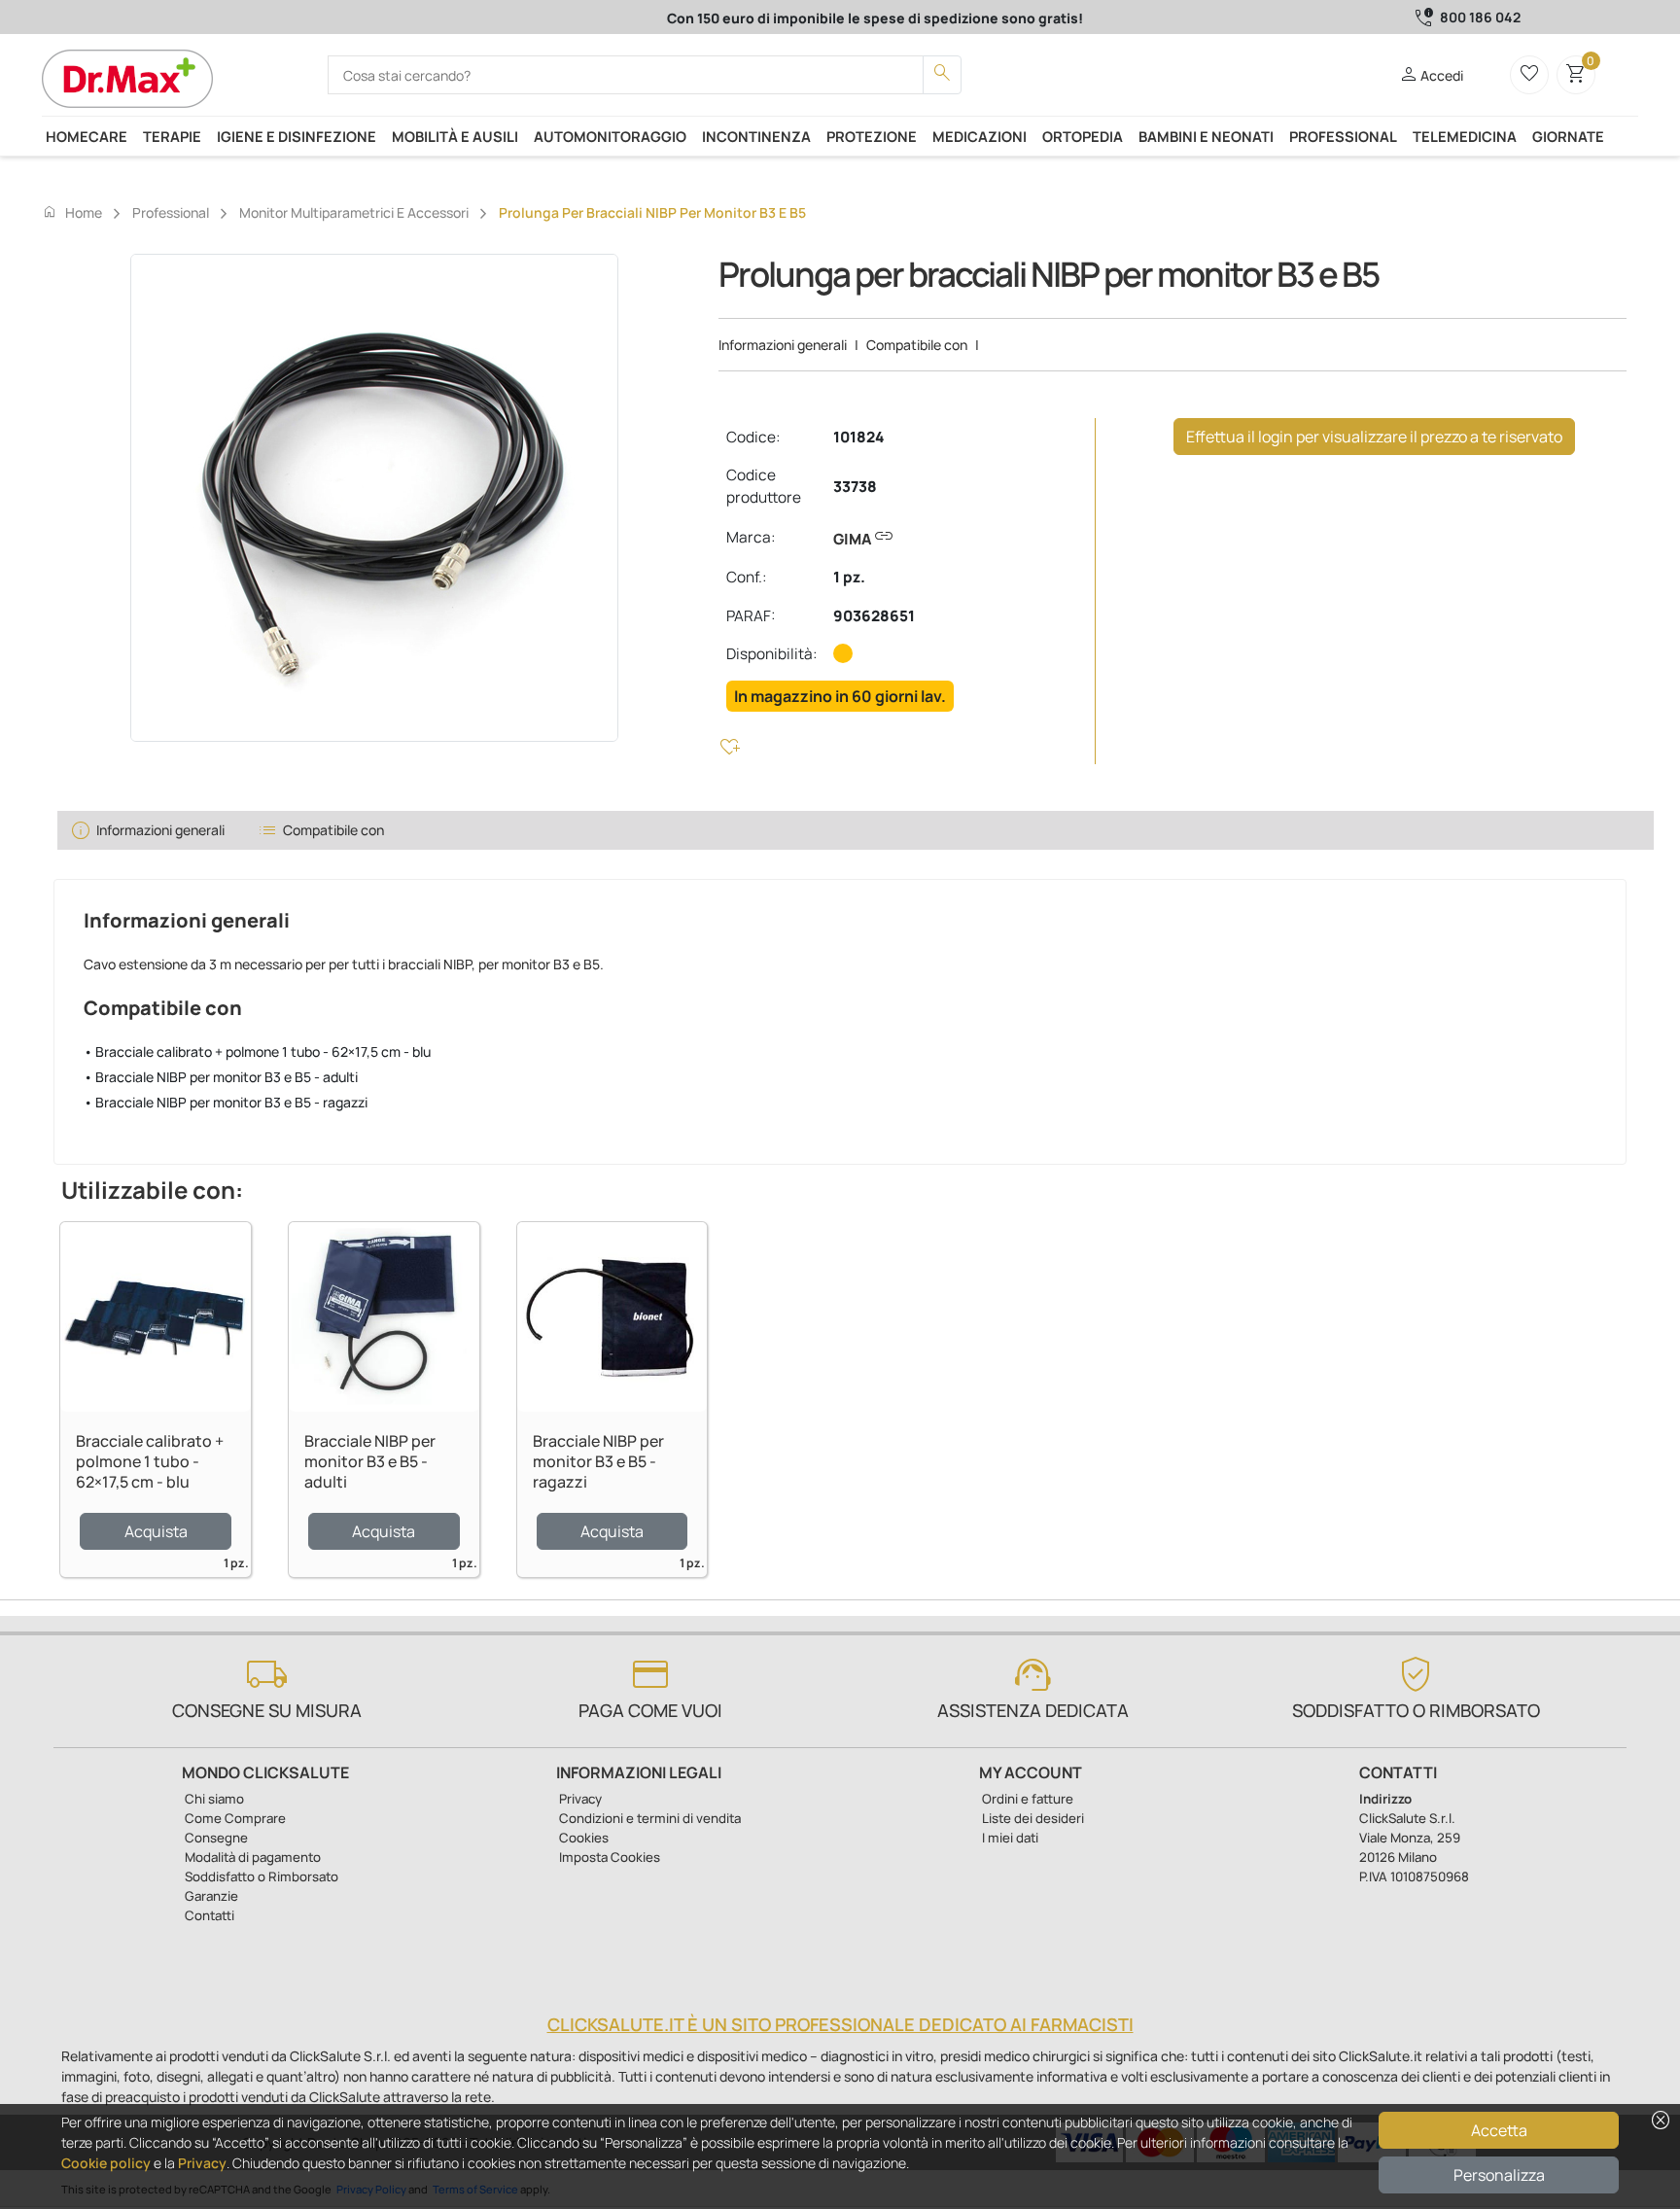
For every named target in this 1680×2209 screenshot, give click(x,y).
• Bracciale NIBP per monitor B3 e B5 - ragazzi (226, 1102)
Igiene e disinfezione (297, 136)
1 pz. (849, 577)
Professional (1343, 136)
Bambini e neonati (1206, 136)
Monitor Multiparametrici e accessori (354, 212)
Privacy (202, 2163)
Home (72, 212)
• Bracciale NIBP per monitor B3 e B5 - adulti (221, 1077)
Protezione (872, 136)
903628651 (874, 616)
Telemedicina (1465, 136)
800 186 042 (1480, 17)
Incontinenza (756, 136)
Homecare (87, 136)
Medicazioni (980, 136)
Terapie (172, 136)
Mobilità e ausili (455, 136)
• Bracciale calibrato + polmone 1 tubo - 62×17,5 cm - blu (257, 1052)
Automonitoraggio (610, 136)
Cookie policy (106, 2163)
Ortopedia (1083, 136)
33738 (855, 487)
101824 (858, 437)
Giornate (1568, 136)
